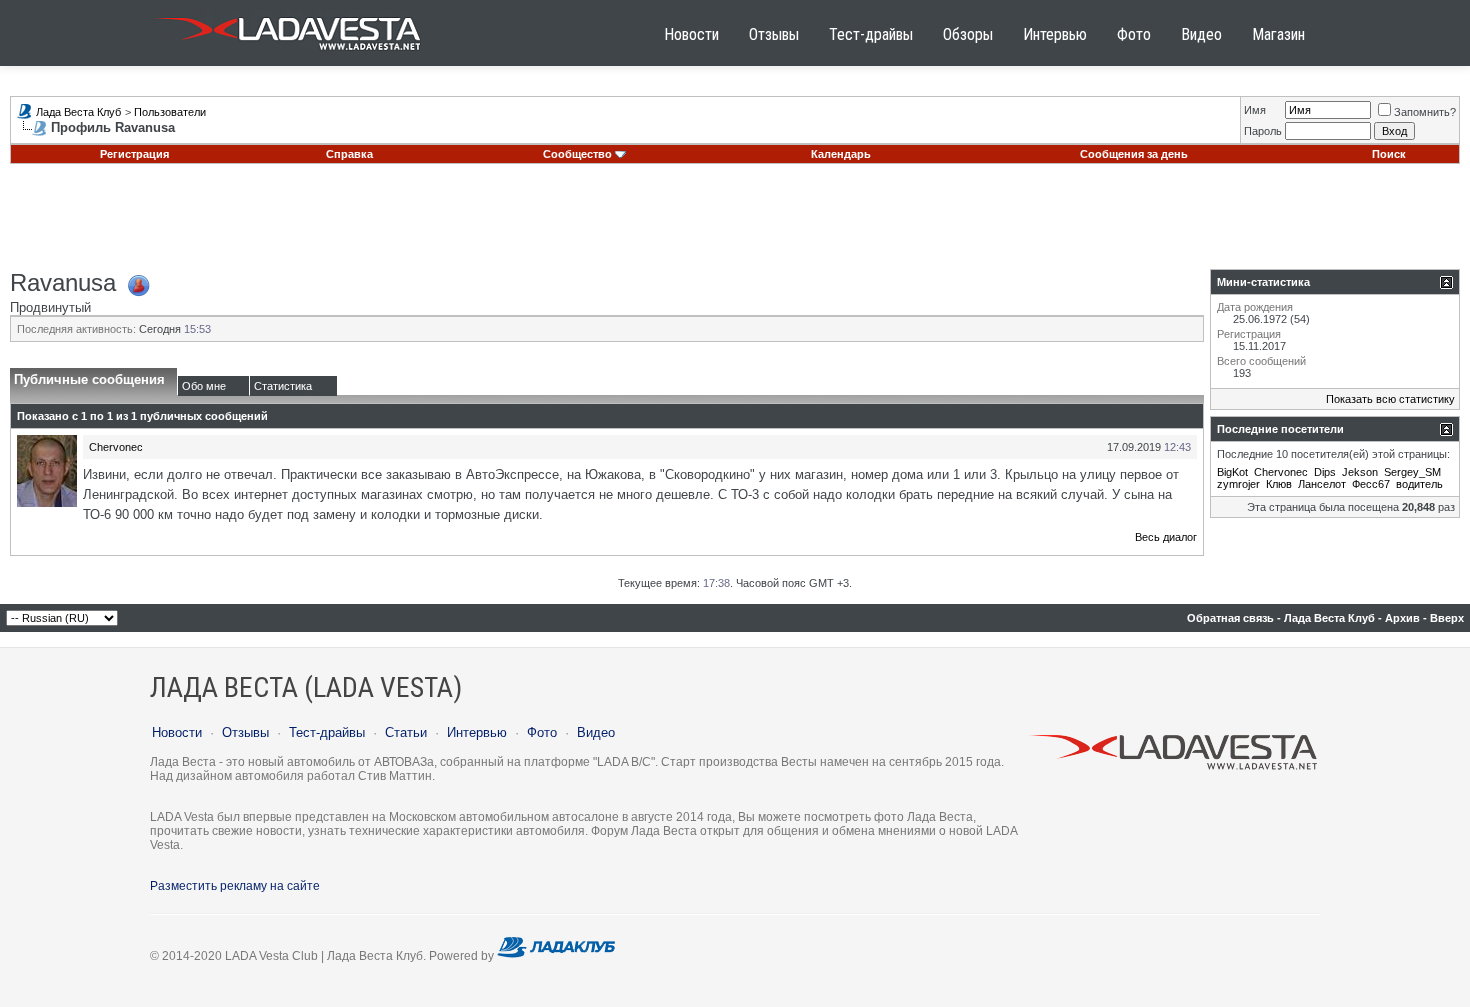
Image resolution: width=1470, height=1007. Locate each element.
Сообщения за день (1134, 154)
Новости (691, 34)
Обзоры (968, 34)
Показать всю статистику (1390, 399)
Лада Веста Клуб (78, 112)
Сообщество (577, 154)
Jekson (1360, 472)
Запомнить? (1425, 112)
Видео (1201, 34)
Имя (1255, 110)
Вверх (1447, 618)
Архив (1402, 618)
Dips (1325, 472)
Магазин (1278, 34)
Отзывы (774, 34)
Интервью (1055, 34)
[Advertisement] (735, 224)
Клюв (1279, 484)
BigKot (1232, 472)
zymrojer (1238, 484)
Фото (1134, 34)
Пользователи (170, 112)
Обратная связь (1230, 618)
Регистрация (134, 154)
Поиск (1389, 154)
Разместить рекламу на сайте (235, 886)
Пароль (1263, 131)
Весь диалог (1166, 537)
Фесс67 (1371, 484)
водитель (1419, 484)
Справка (349, 154)
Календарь (841, 154)
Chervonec (116, 447)
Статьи (406, 732)
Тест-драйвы (871, 34)
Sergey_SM (1412, 472)
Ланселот (1322, 484)
